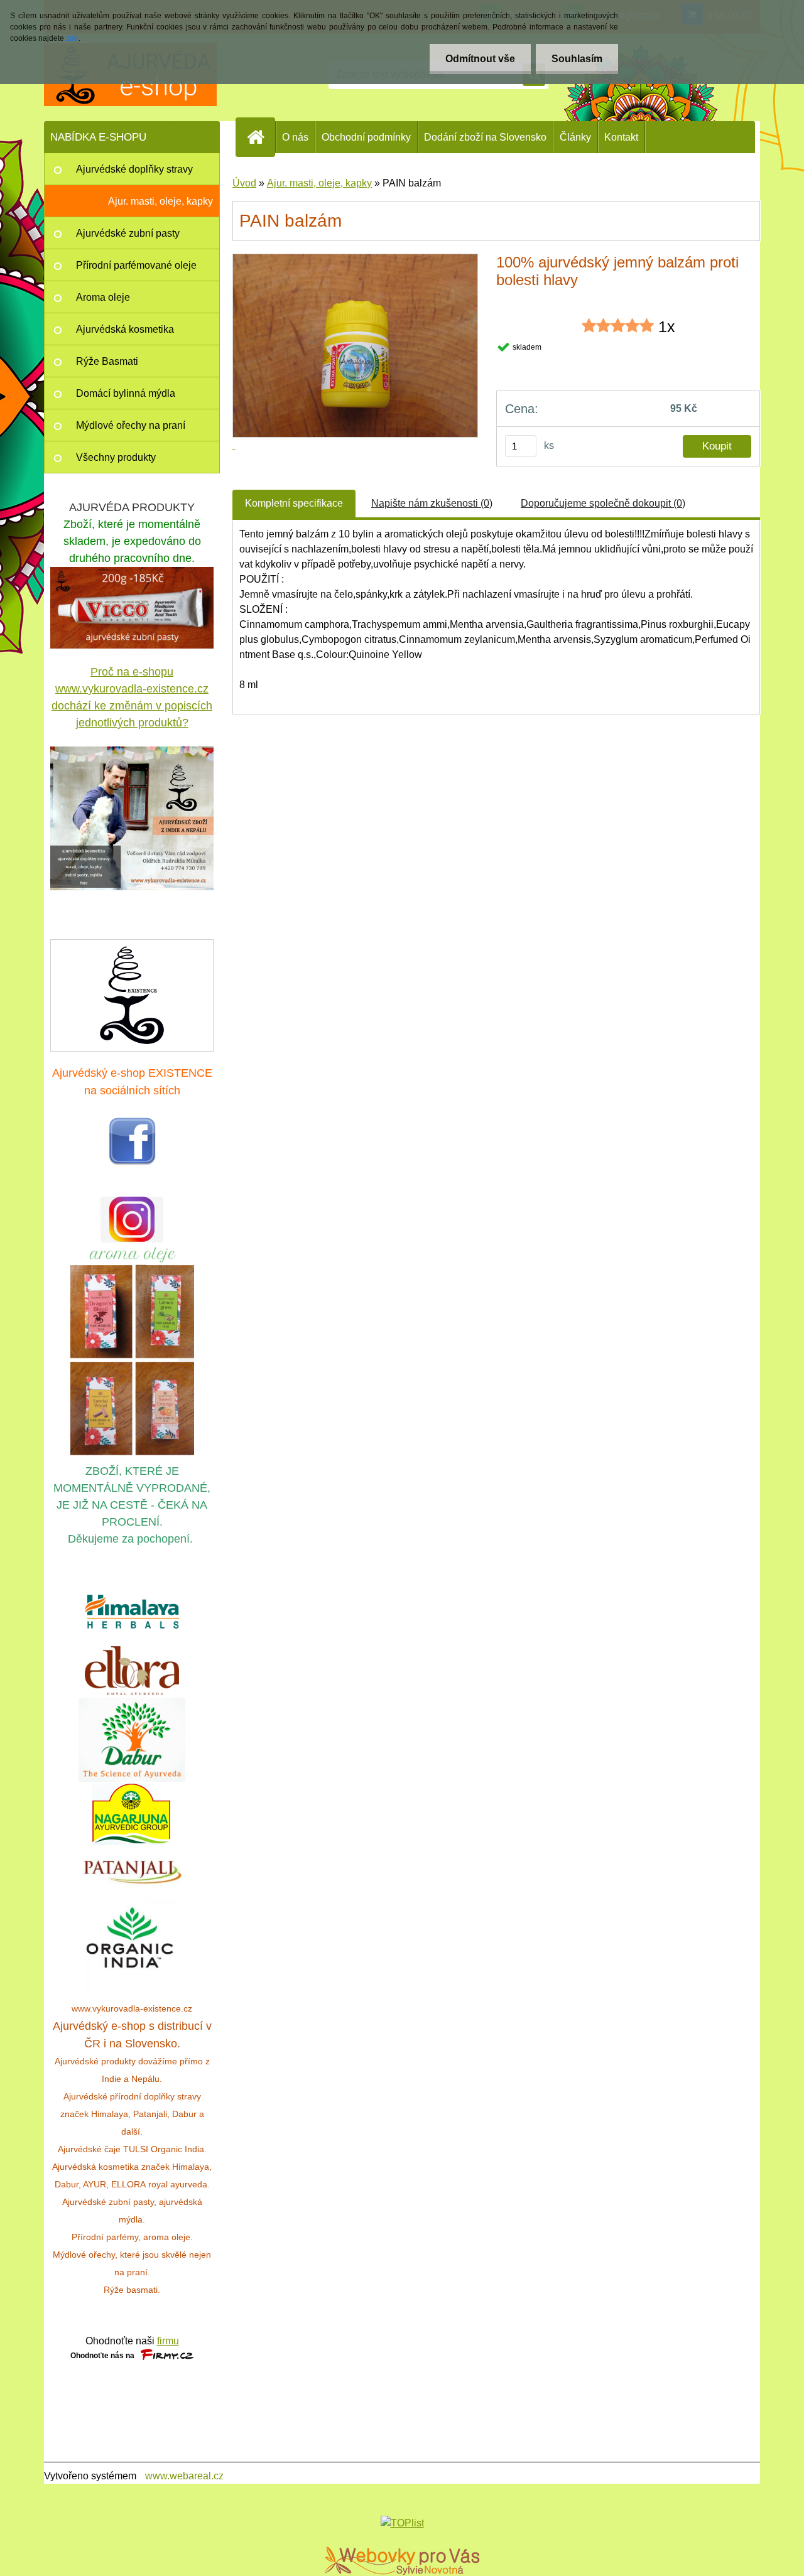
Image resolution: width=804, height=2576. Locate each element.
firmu (168, 2341)
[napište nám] (132, 994)
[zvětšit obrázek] (132, 818)
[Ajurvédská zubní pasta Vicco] (132, 574)
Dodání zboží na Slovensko (485, 137)
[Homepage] (261, 137)
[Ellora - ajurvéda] (132, 1671)
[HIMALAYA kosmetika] (132, 1612)
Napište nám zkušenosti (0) (432, 503)
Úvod (244, 183)
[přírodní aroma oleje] (132, 1250)
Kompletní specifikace (294, 503)
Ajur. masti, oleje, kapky (319, 183)
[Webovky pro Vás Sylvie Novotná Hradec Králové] (402, 2561)
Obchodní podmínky (366, 137)
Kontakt (621, 137)
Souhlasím (577, 59)
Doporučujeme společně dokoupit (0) (603, 503)
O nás (295, 137)
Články (575, 137)
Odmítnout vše (480, 59)
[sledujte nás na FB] (132, 1124)
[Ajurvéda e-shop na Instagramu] (132, 1220)
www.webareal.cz (184, 2476)
